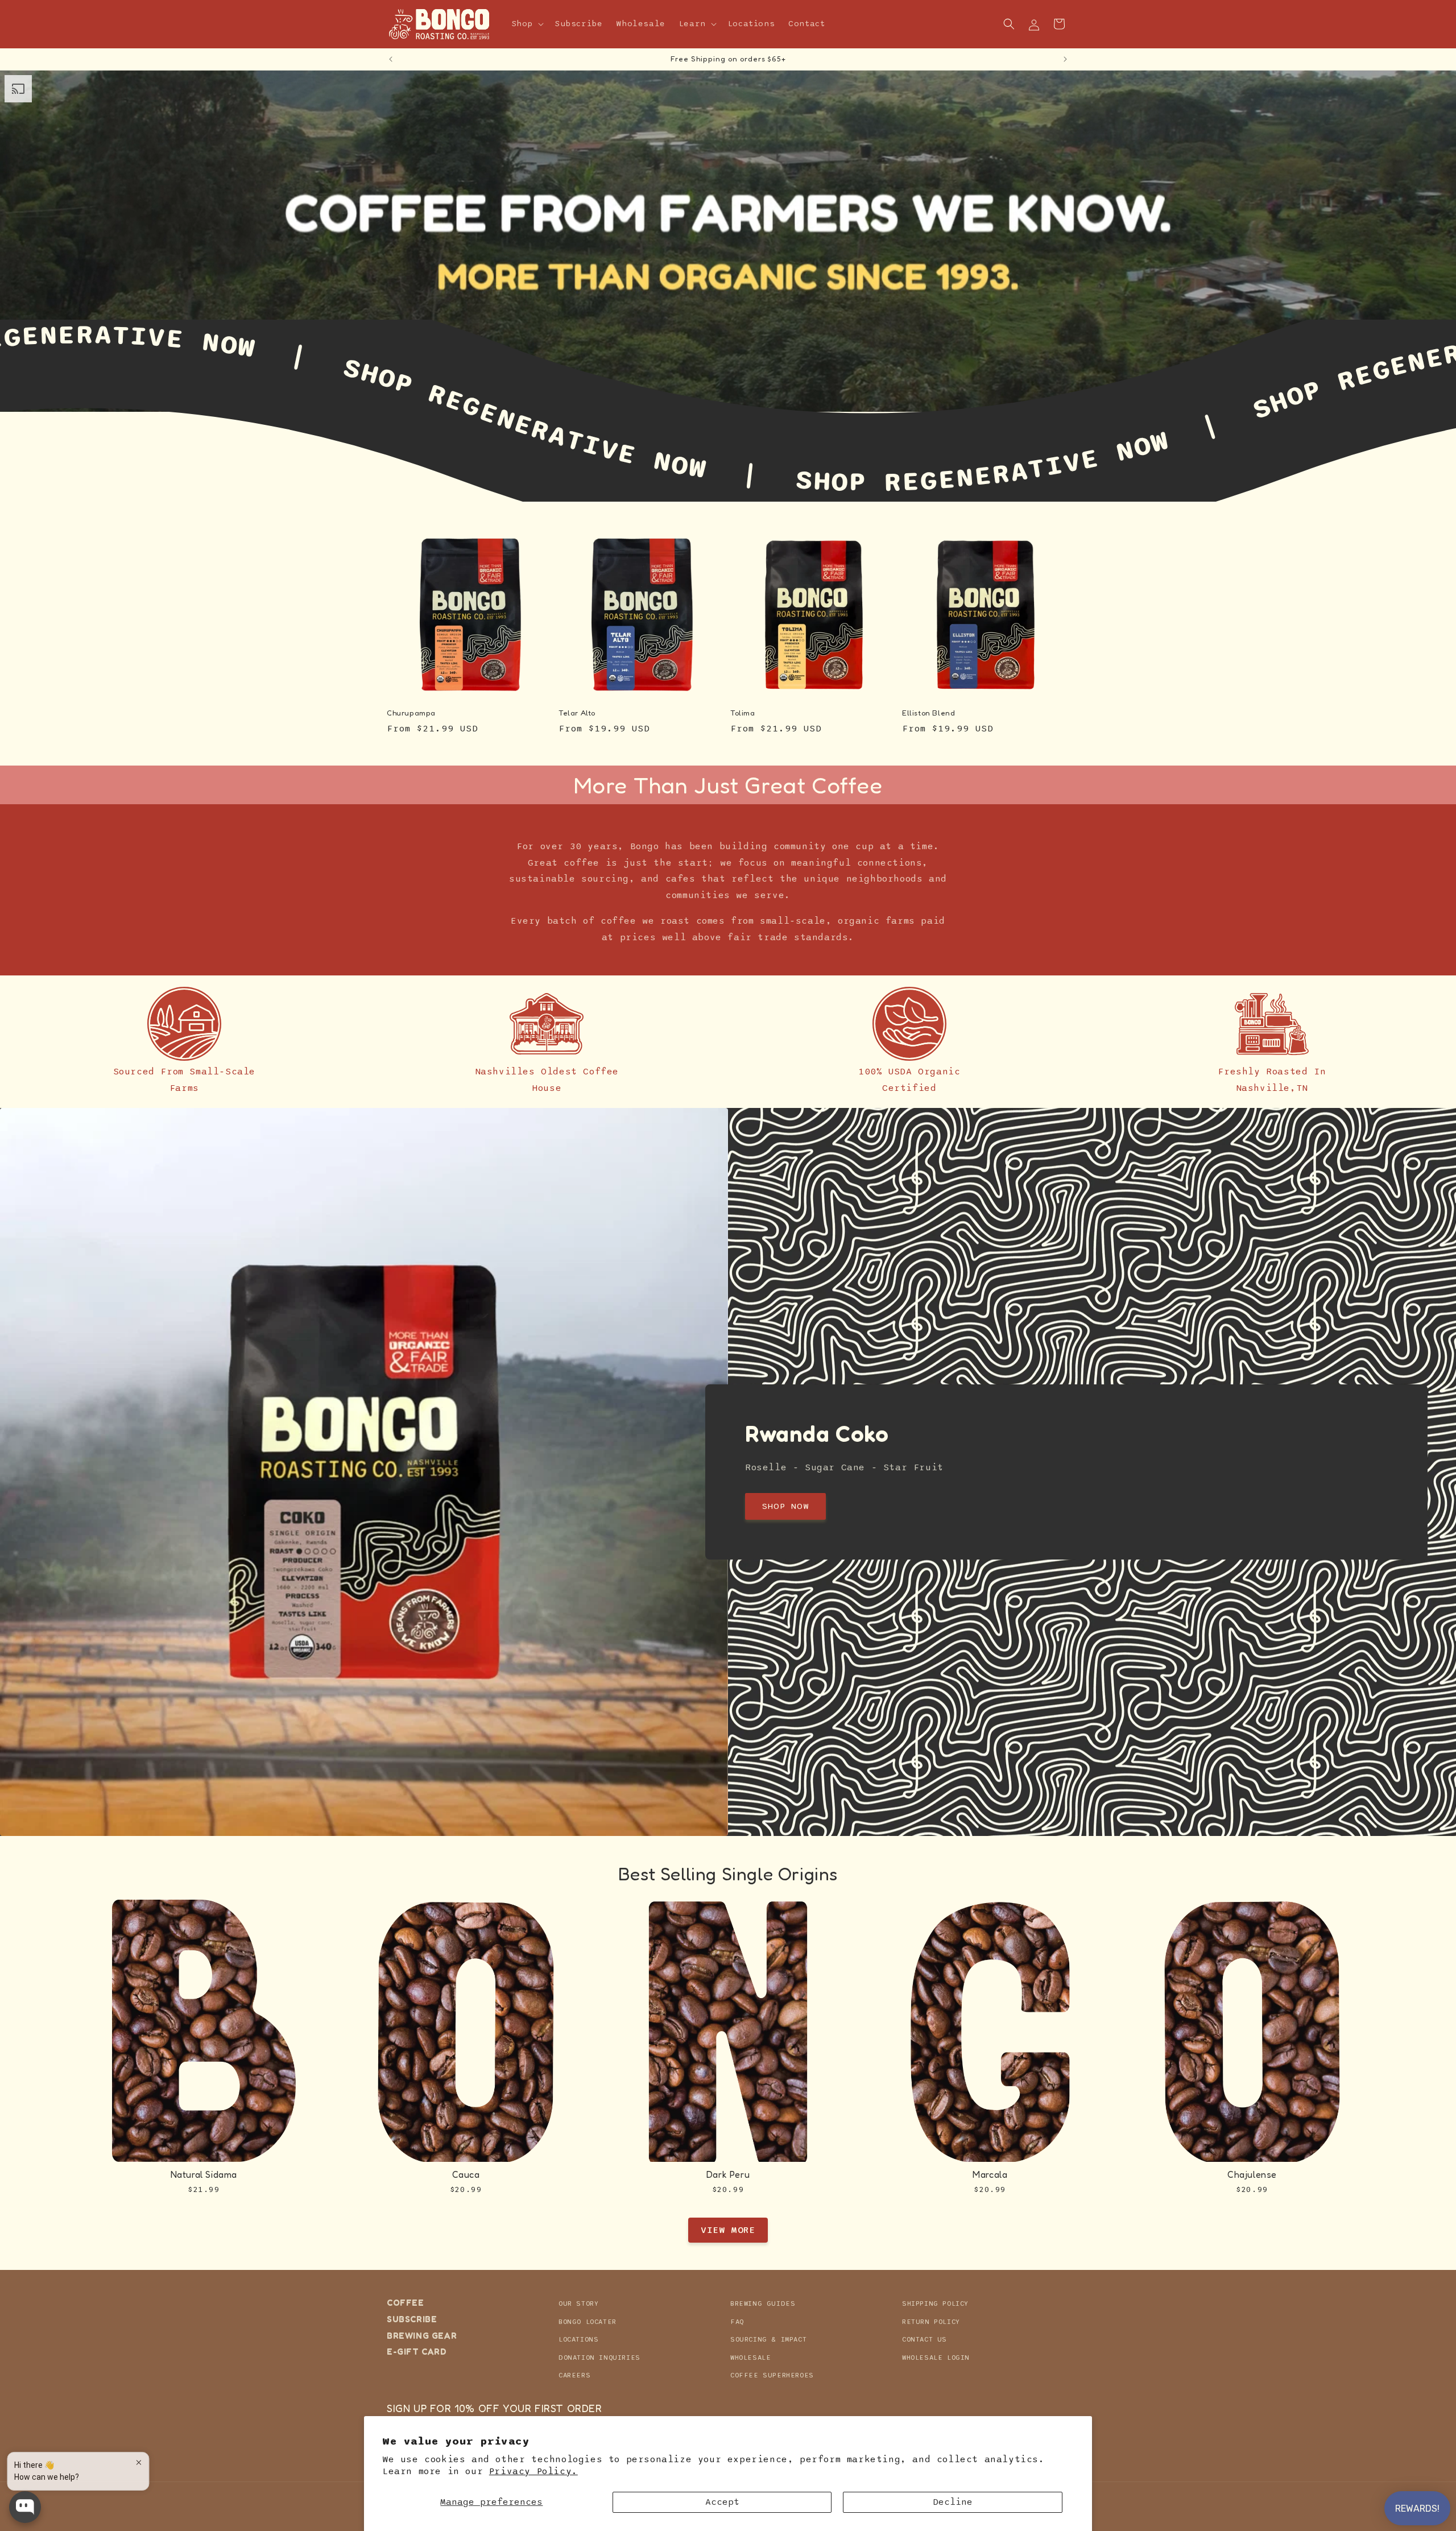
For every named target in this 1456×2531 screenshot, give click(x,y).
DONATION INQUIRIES (599, 2357)
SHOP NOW (785, 1506)
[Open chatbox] (25, 2507)
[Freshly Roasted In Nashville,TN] (1272, 1024)
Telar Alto (577, 713)
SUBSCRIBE (412, 2319)
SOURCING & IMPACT (768, 2339)
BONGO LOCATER (588, 2321)
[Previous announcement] (391, 59)
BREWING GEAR (422, 2335)
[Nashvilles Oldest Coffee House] (547, 1024)
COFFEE (406, 2303)
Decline (953, 2502)
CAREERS (574, 2375)
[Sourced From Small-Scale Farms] (184, 1024)
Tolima (743, 713)
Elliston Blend (928, 713)
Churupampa (411, 713)
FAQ (737, 2321)
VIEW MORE (728, 2230)
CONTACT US (925, 2339)
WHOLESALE (750, 2357)
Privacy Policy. (533, 2471)
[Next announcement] (1065, 59)
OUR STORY (578, 2303)
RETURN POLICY (931, 2321)
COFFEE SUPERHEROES (772, 2375)
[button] (527, 24)
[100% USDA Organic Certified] (909, 1024)
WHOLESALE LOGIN (936, 2357)
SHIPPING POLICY (935, 2303)
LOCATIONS (578, 2339)
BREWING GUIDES (763, 2303)
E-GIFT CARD (417, 2352)
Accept (722, 2502)
